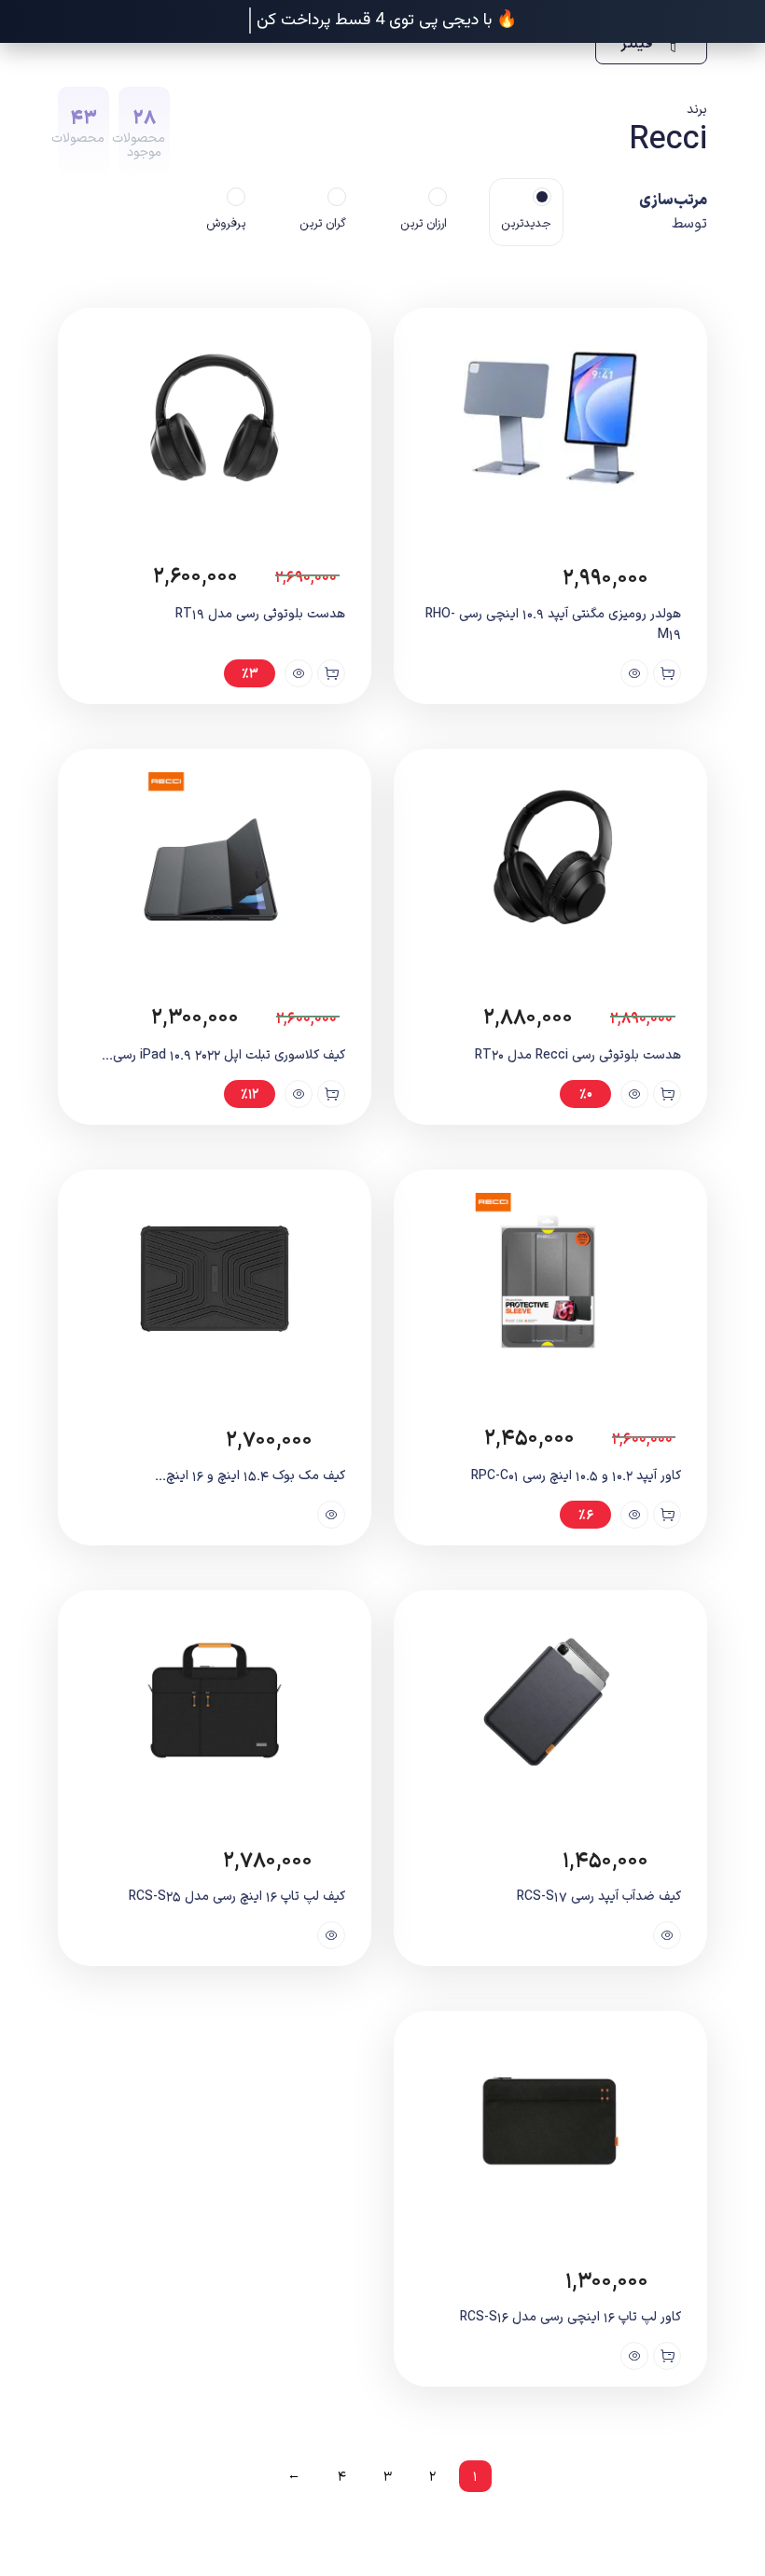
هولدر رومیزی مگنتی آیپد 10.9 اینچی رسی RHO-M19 (553, 624)
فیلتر (639, 44)
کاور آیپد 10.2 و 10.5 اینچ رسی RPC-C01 (576, 1476)
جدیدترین (526, 224)
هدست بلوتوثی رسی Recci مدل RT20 (578, 1055)
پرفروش (226, 224)
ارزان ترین (424, 224)
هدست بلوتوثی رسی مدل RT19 (260, 614)
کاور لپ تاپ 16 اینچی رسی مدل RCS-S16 (570, 2317)
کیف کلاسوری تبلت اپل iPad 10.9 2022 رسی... (223, 1055)
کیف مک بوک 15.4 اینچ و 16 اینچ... (250, 1476)
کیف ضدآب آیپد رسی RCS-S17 (599, 1897)
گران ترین (323, 224)
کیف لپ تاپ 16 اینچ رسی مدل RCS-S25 (237, 1897)
